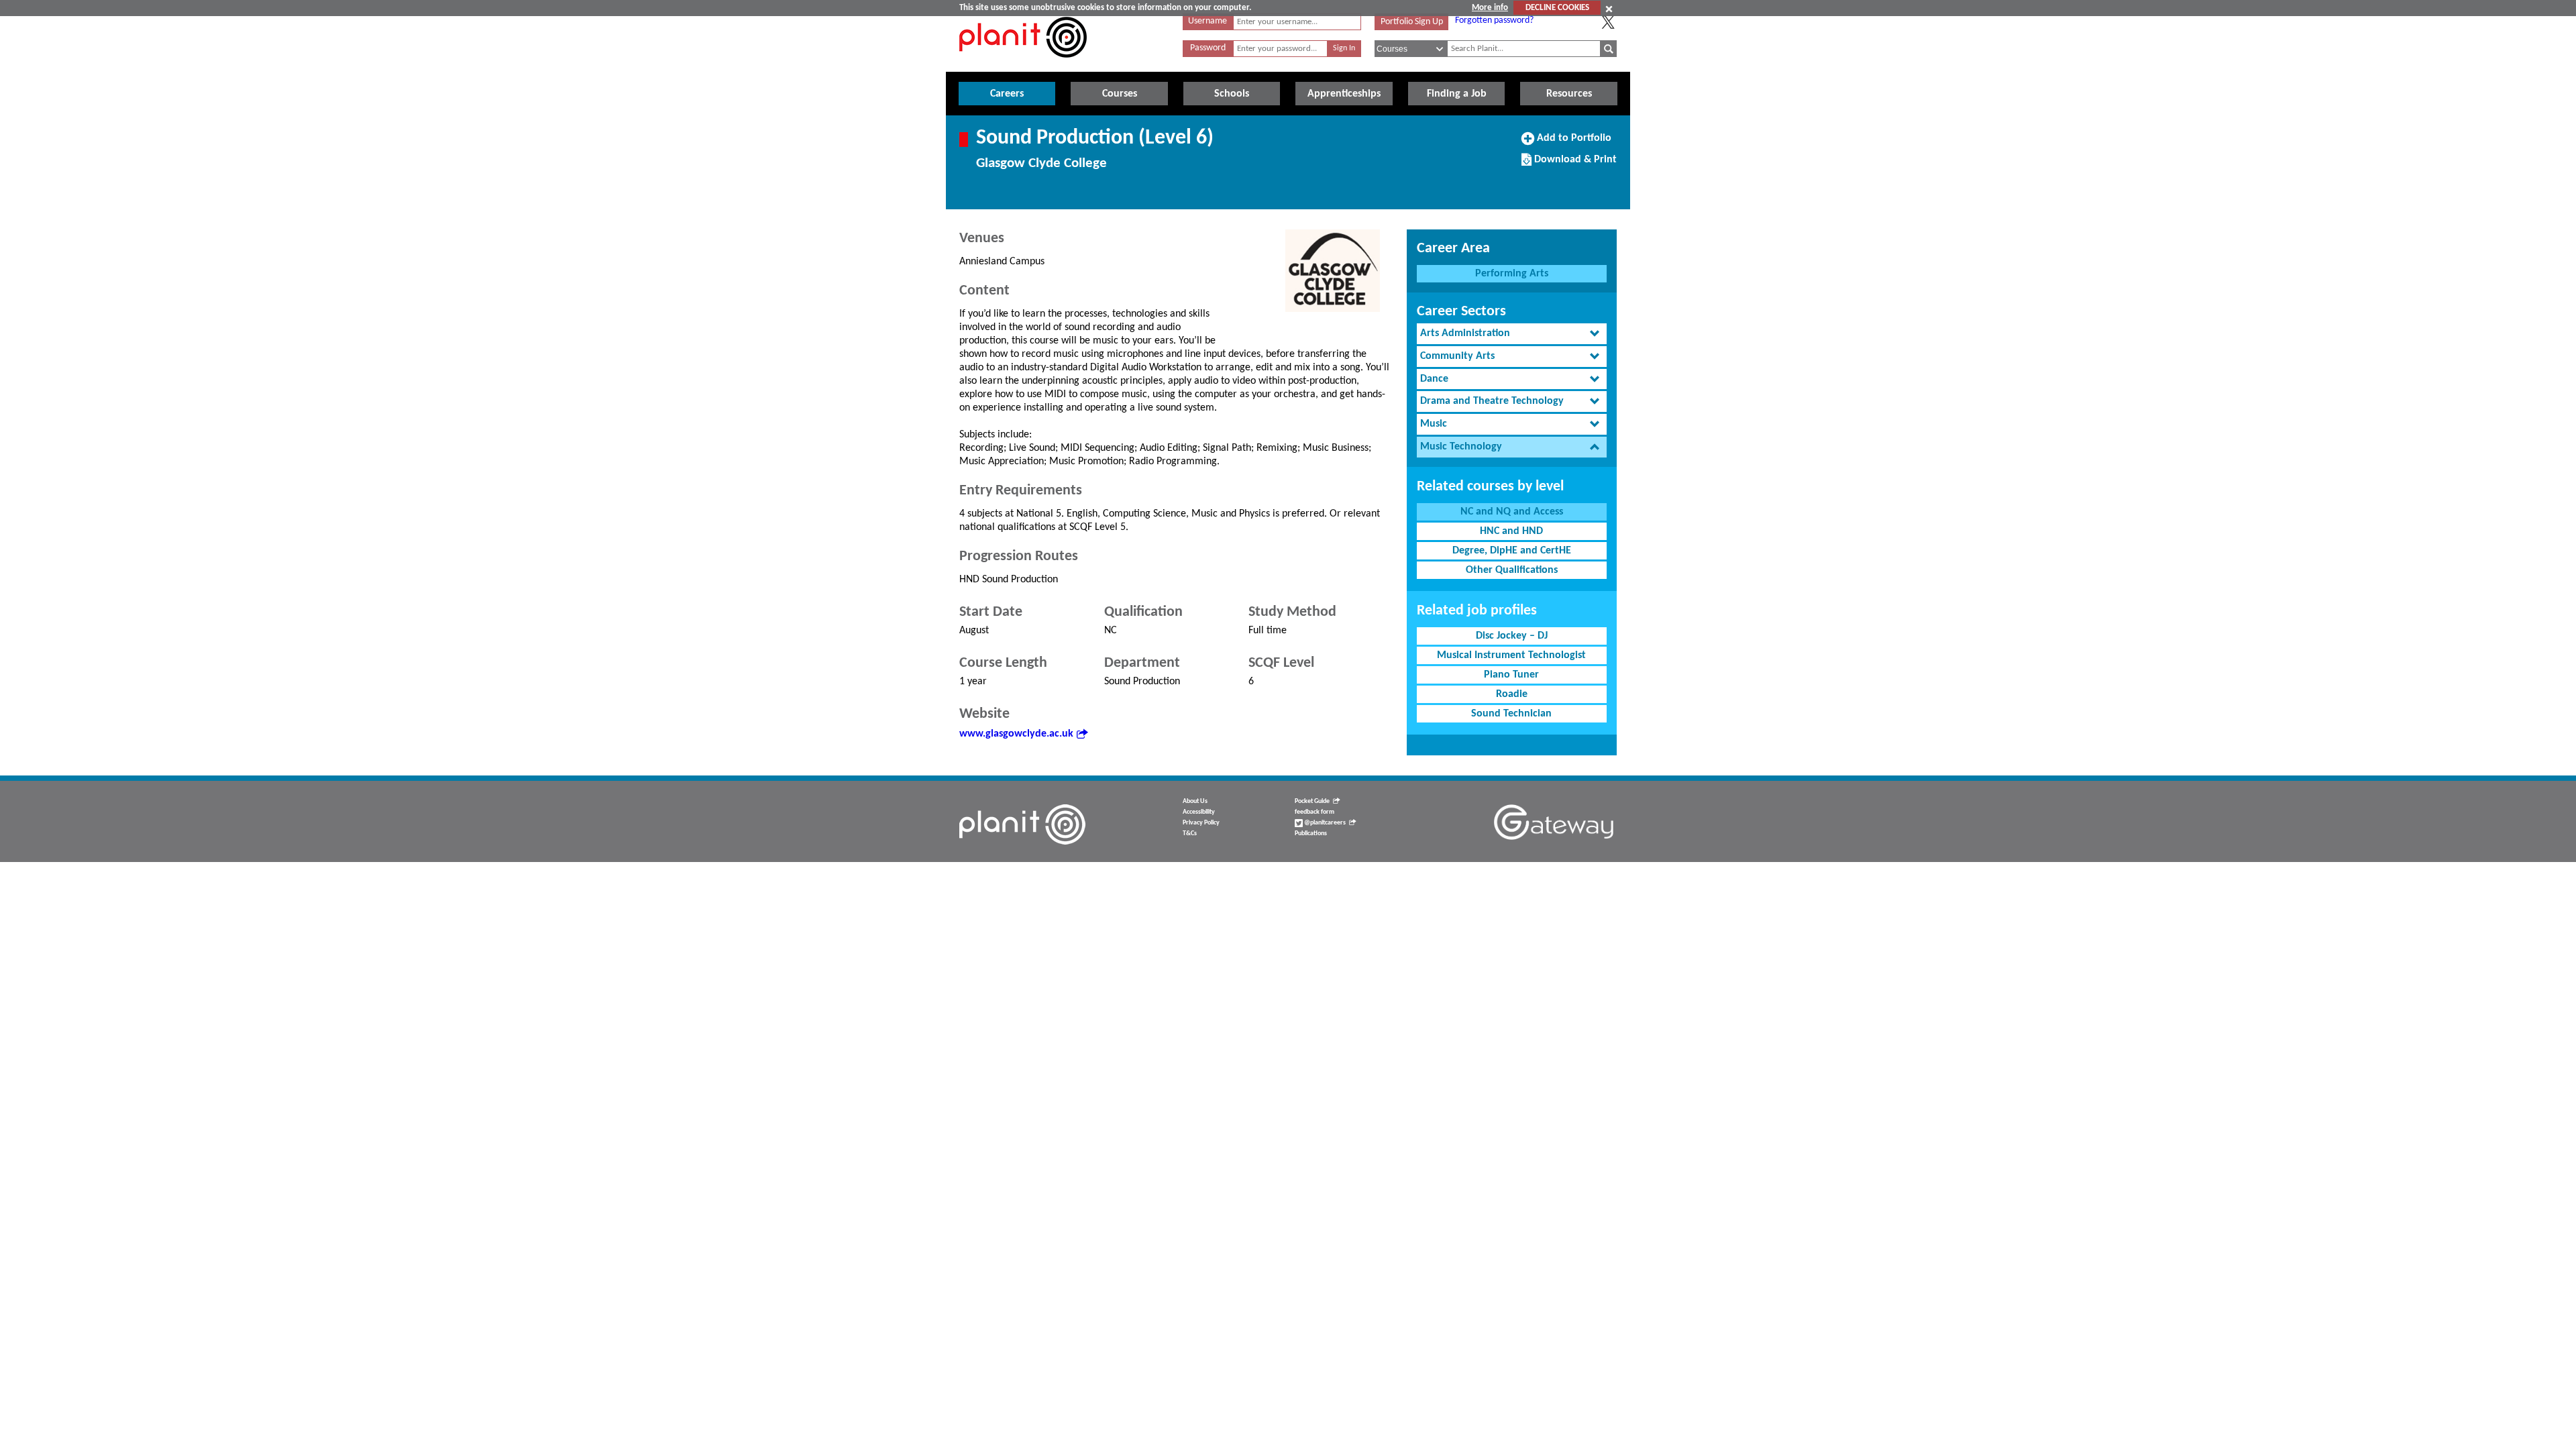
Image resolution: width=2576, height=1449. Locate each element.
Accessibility (1199, 812)
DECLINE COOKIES (1557, 8)
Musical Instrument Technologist (1511, 655)
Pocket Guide (1312, 801)
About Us (1195, 801)
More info (1490, 8)
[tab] (1512, 334)
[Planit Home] (1023, 65)
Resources (1569, 94)
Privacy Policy (1201, 823)
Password (1208, 48)
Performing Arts (1512, 274)
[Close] (1609, 9)
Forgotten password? (1494, 20)
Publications (1311, 834)
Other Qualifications (1512, 570)
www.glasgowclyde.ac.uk (1016, 734)
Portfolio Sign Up (1412, 22)
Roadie (1512, 694)
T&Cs (1190, 834)
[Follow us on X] (1608, 22)
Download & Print (1574, 164)
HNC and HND (1511, 531)
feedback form (1314, 812)
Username (1207, 21)
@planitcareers (1324, 823)
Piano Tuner (1511, 675)
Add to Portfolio (1572, 143)
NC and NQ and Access (1512, 512)
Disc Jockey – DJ (1512, 636)
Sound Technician (1511, 714)
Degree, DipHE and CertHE (1512, 551)
